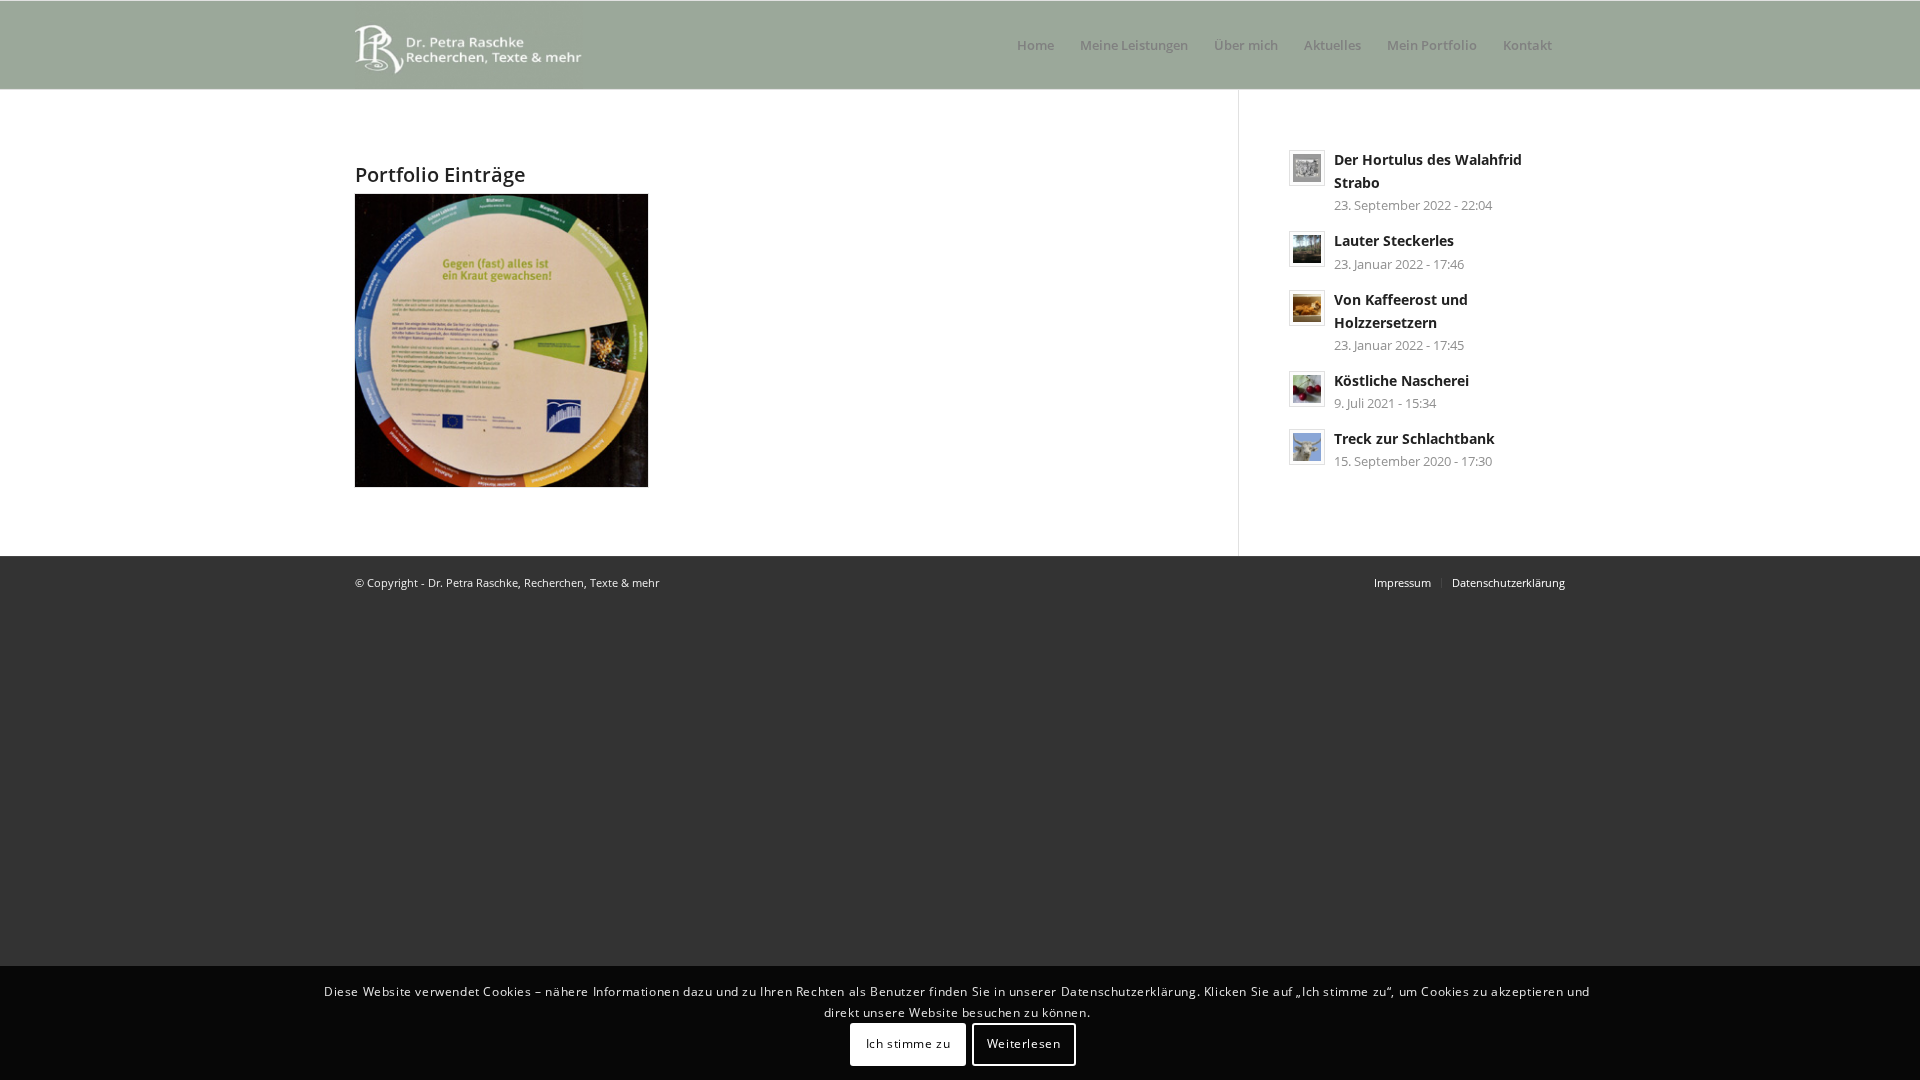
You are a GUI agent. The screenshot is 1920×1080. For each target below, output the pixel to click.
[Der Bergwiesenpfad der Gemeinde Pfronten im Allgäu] (501, 340)
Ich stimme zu (908, 1044)
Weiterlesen (1024, 1044)
